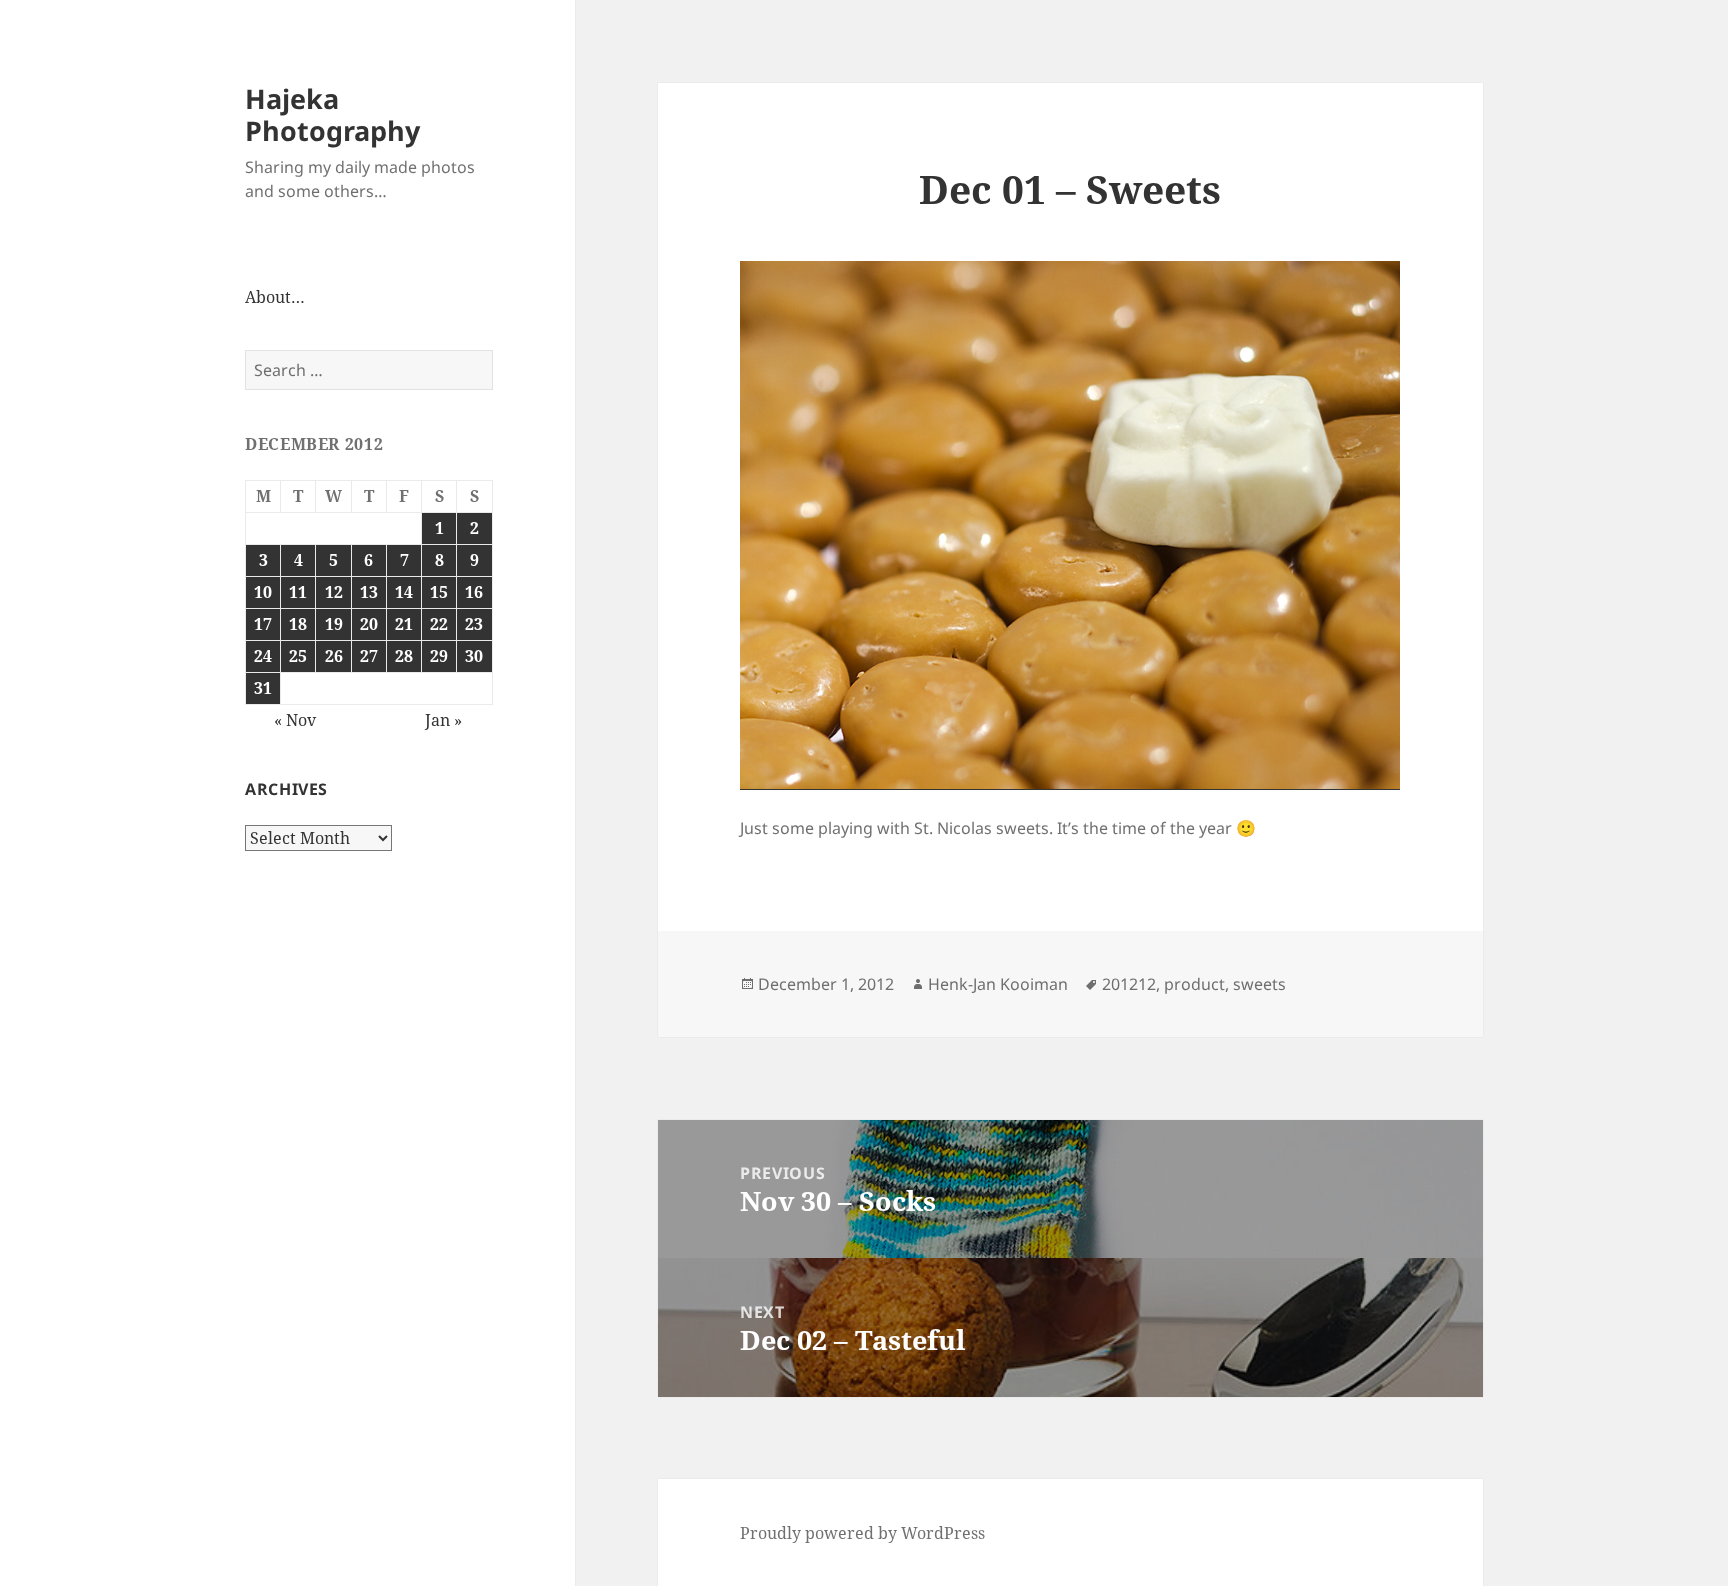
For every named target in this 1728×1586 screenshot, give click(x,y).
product (1194, 984)
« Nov (295, 720)
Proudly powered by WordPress (862, 1533)
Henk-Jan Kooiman (998, 984)
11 (298, 592)
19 (334, 624)
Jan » (443, 720)
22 (439, 624)
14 (404, 592)
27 (369, 656)
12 (334, 592)
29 (439, 656)
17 (263, 624)
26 (334, 656)
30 (474, 656)
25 (298, 656)
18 (298, 624)
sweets (1259, 984)
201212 (1129, 984)
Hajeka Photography (332, 114)
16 (474, 592)
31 (263, 688)
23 (474, 624)
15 (439, 592)
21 (404, 624)
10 (263, 592)
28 (404, 656)
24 (263, 656)
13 (369, 592)
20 (369, 624)
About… (275, 297)
